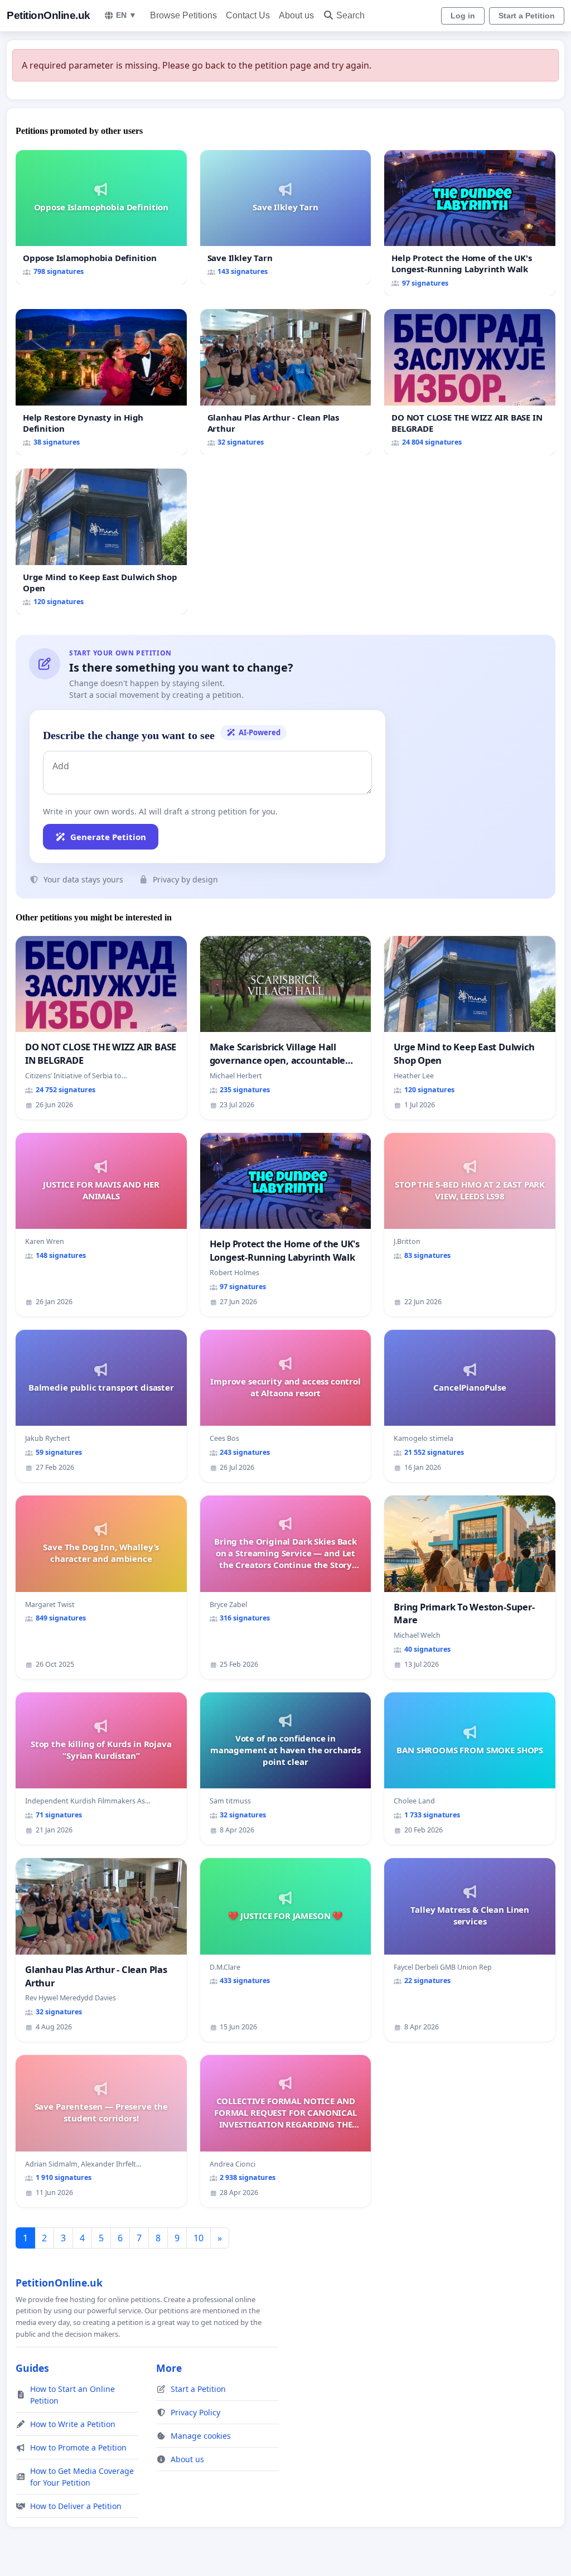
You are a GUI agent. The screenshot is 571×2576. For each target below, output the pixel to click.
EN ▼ (126, 15)
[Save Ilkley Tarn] (286, 218)
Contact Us (248, 15)
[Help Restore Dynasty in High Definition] (101, 382)
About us (296, 15)
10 (199, 2238)
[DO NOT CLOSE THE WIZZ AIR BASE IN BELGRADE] (470, 382)
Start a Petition (527, 16)
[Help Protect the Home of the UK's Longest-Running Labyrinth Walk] (470, 223)
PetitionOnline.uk (49, 15)
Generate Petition (108, 837)
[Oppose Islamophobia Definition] (101, 217)
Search (350, 15)
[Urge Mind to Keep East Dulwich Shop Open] (101, 542)
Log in (463, 16)
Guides (32, 2368)
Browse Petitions (183, 15)
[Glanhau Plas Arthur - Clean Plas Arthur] (286, 382)
